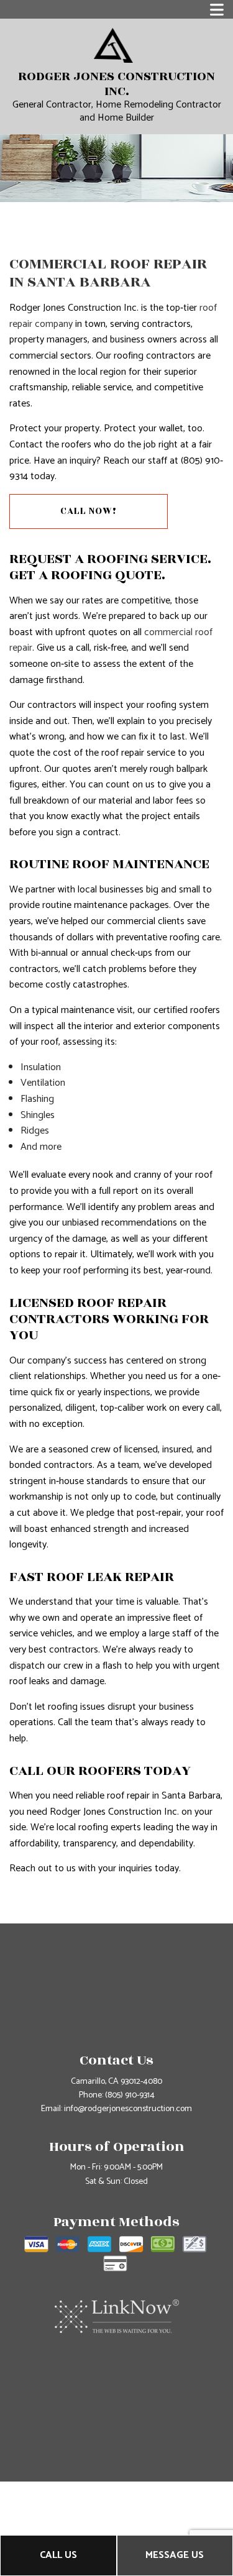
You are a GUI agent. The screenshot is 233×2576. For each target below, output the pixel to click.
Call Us (58, 2555)
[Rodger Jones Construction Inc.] (113, 45)
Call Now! (89, 511)
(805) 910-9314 (130, 2095)
